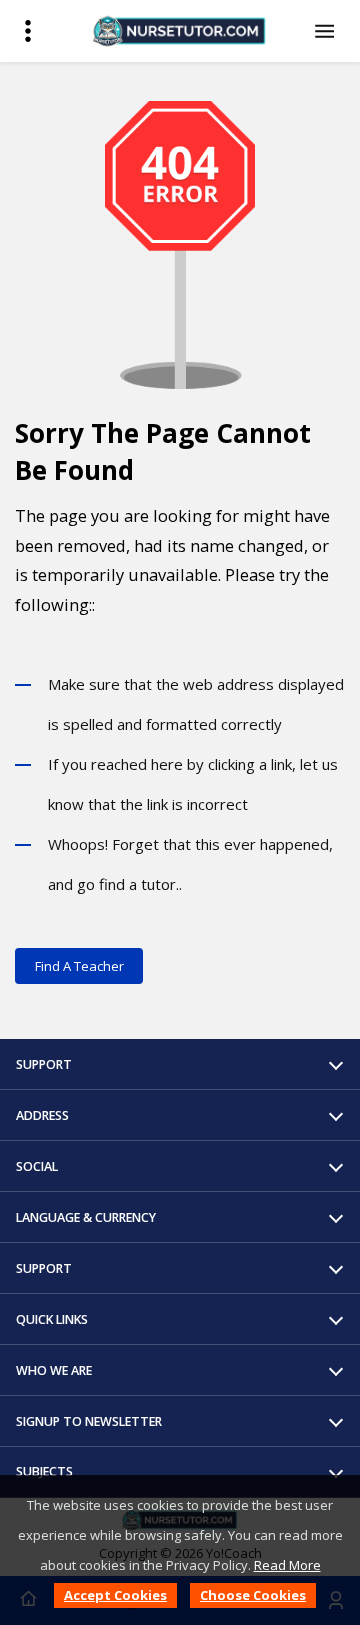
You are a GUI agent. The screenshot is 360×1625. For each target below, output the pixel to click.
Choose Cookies (253, 1595)
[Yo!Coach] (180, 31)
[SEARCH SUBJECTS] (327, 31)
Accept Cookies (115, 1595)
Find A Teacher (79, 966)
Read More (287, 1565)
